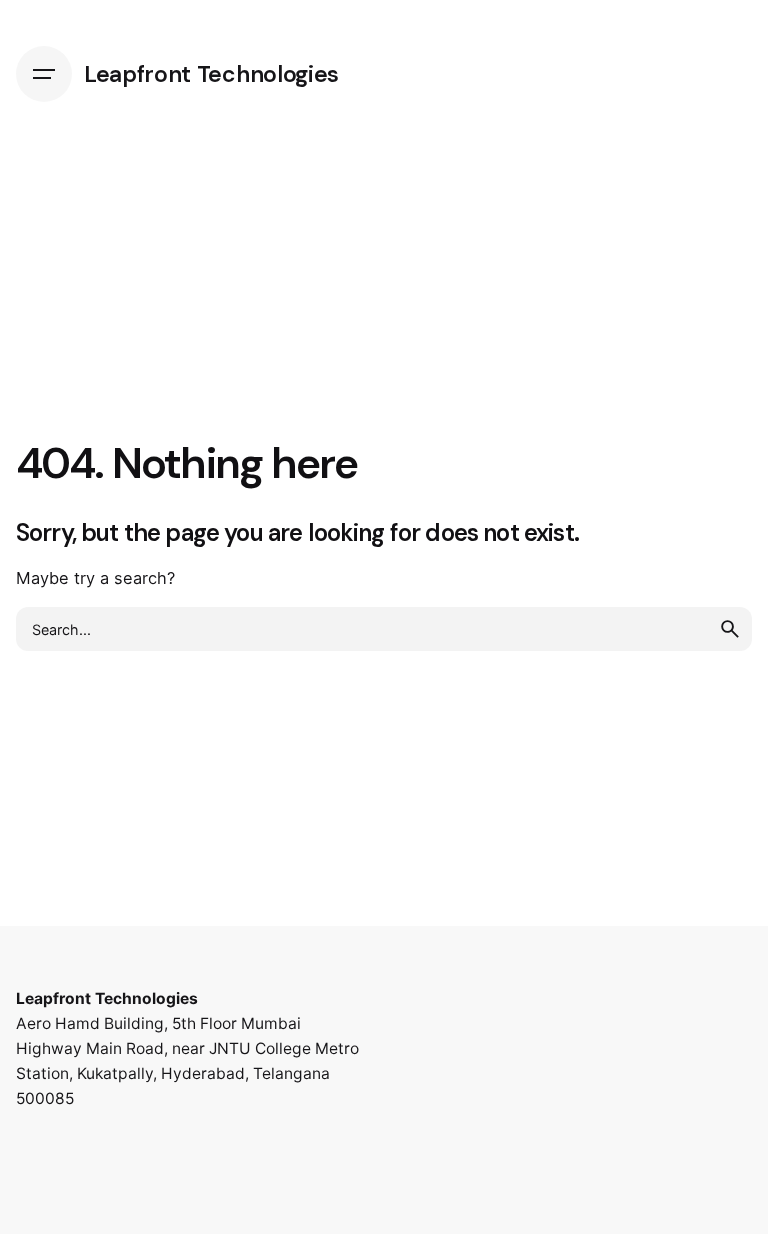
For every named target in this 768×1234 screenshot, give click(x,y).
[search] (730, 629)
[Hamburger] (44, 74)
